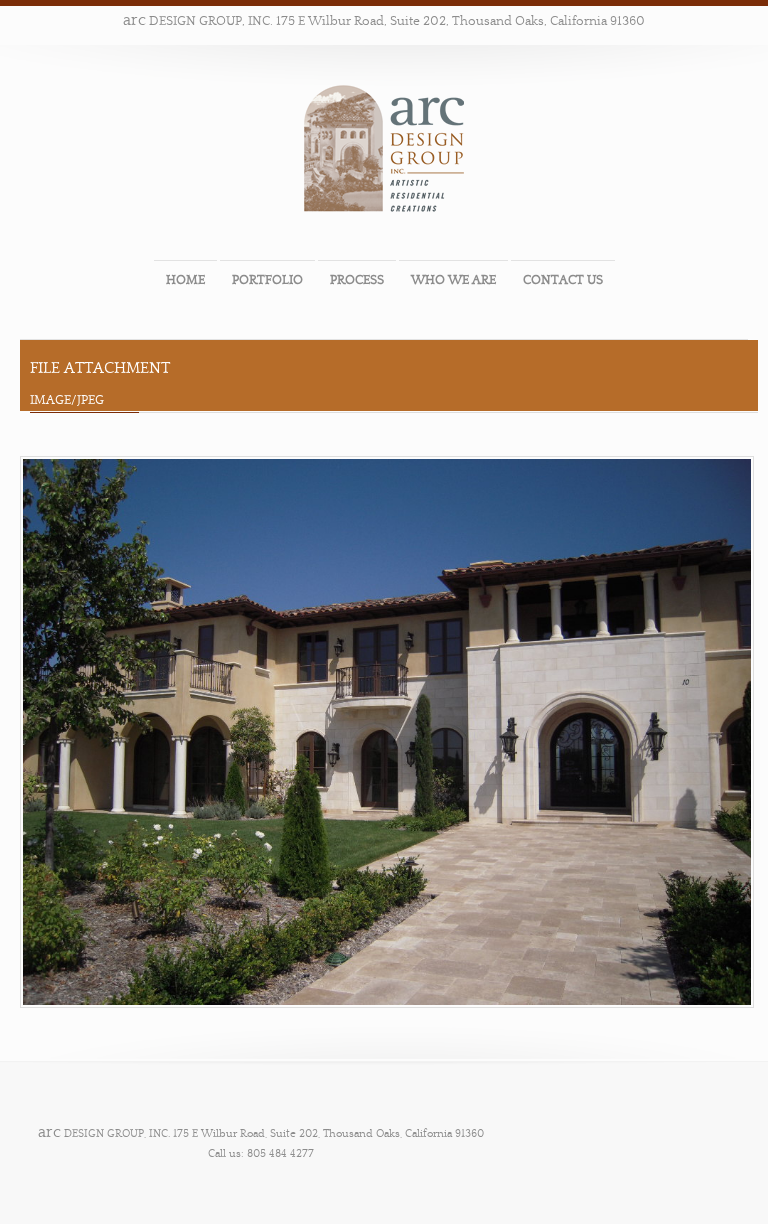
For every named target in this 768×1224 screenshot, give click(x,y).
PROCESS (357, 280)
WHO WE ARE (453, 280)
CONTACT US (563, 280)
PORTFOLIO (267, 280)
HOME (185, 280)
